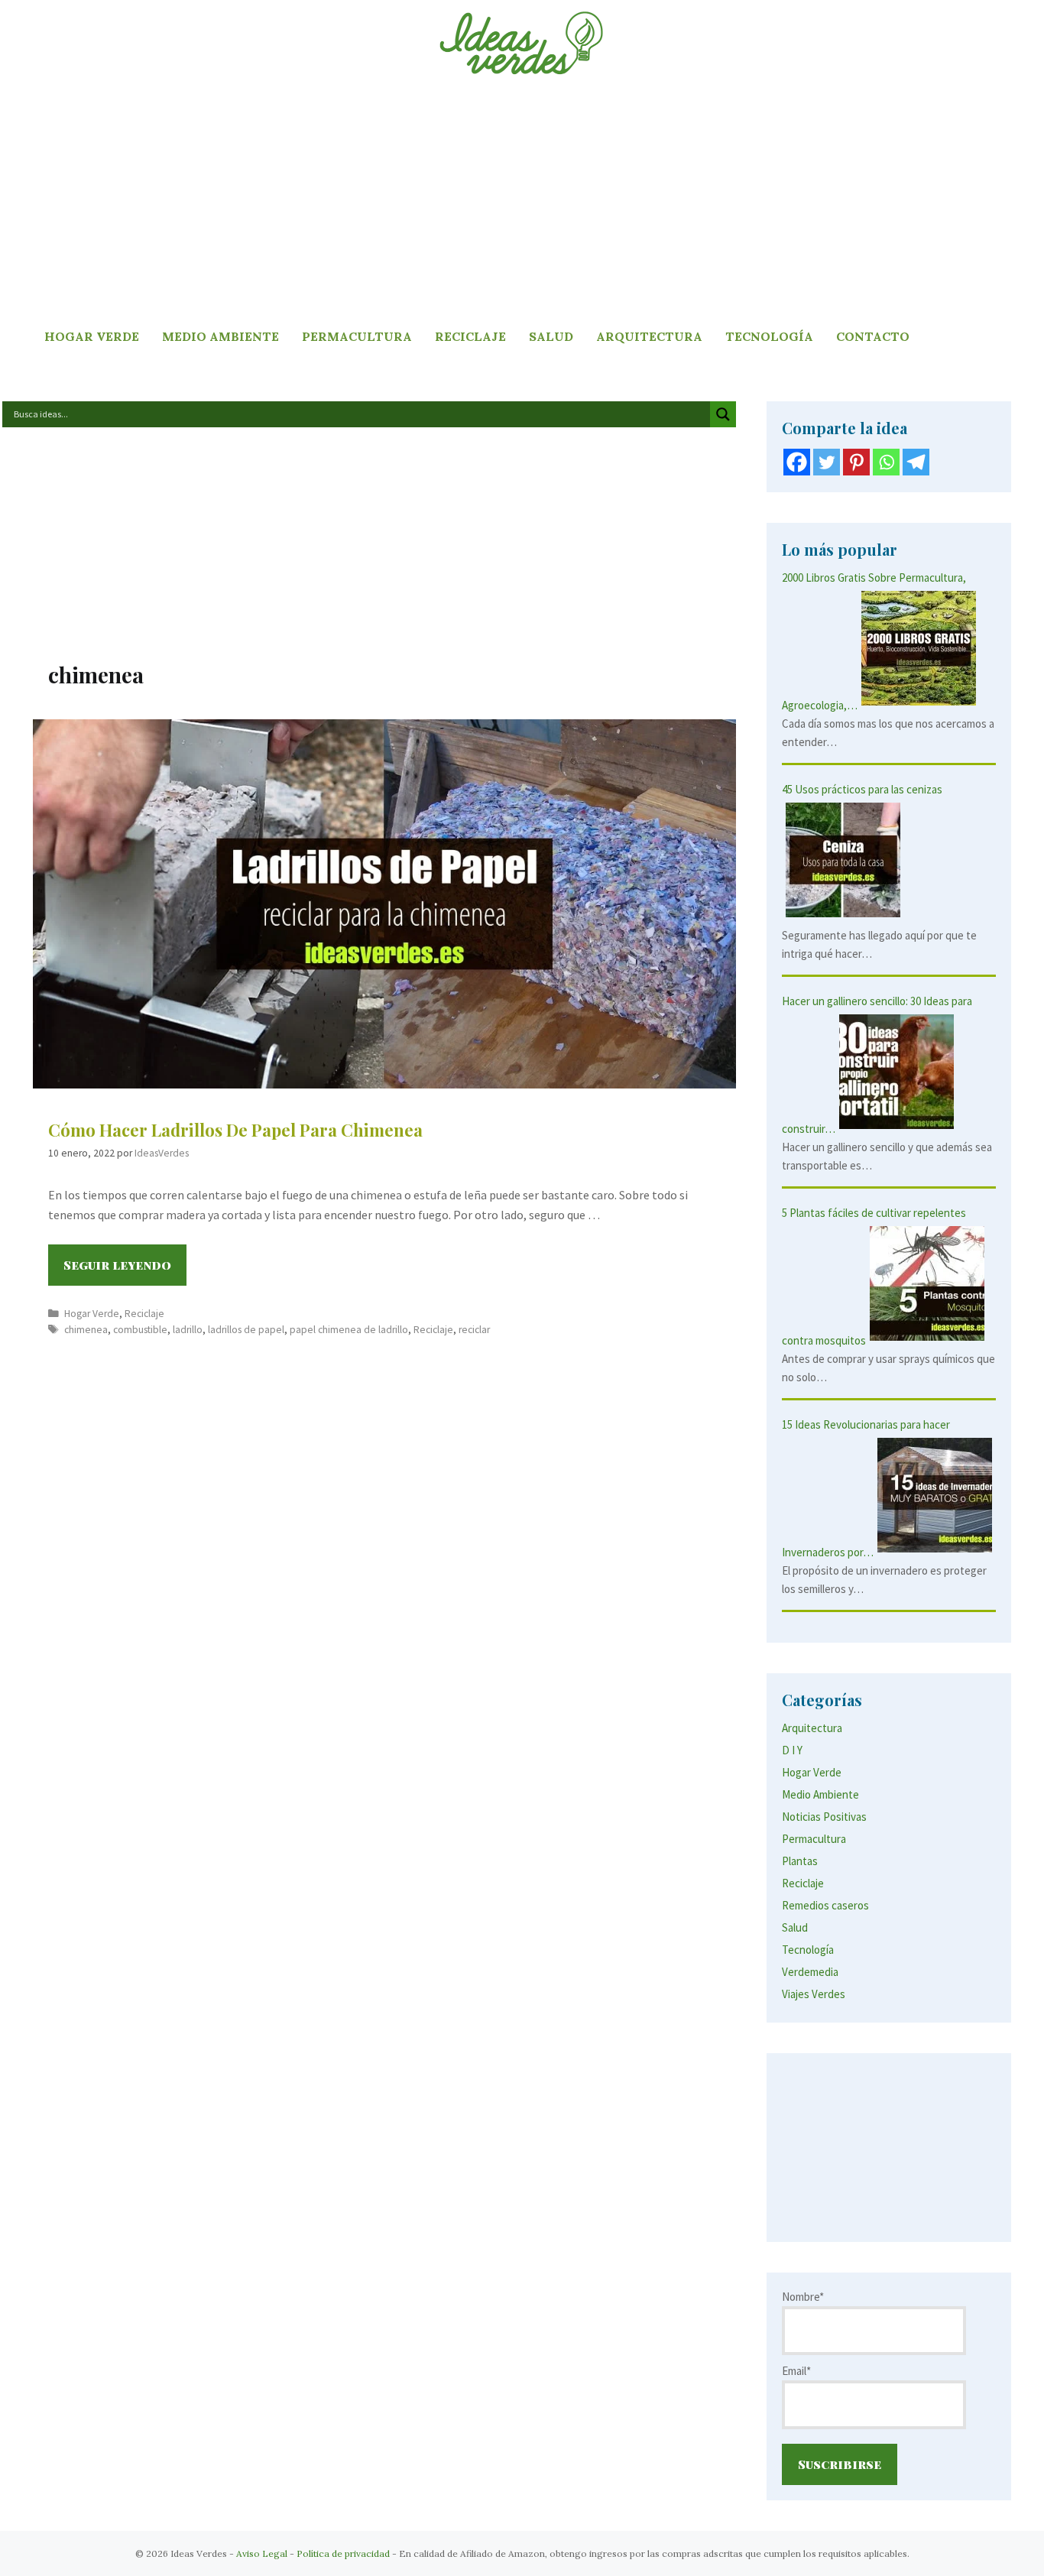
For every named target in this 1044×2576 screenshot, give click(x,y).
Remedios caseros (825, 1905)
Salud (551, 336)
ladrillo (188, 1330)
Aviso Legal (262, 2553)
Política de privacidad (343, 2553)
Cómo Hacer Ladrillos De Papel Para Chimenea (235, 1130)
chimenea (86, 1330)
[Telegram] (916, 462)
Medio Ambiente (220, 336)
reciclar (474, 1330)
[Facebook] (797, 462)
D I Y (792, 1750)
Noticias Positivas (824, 1817)
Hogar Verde (92, 336)
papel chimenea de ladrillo (349, 1330)
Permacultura (357, 336)
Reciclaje (470, 336)
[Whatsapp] (886, 462)
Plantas (800, 1861)
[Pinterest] (856, 462)
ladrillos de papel (246, 1330)
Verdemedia (810, 1972)
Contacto (873, 336)
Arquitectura (649, 336)
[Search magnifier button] (723, 414)
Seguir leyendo (125, 1271)
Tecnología (769, 336)
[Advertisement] (522, 203)
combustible (140, 1330)
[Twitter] (827, 462)
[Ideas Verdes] (522, 42)
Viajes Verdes (814, 1994)
